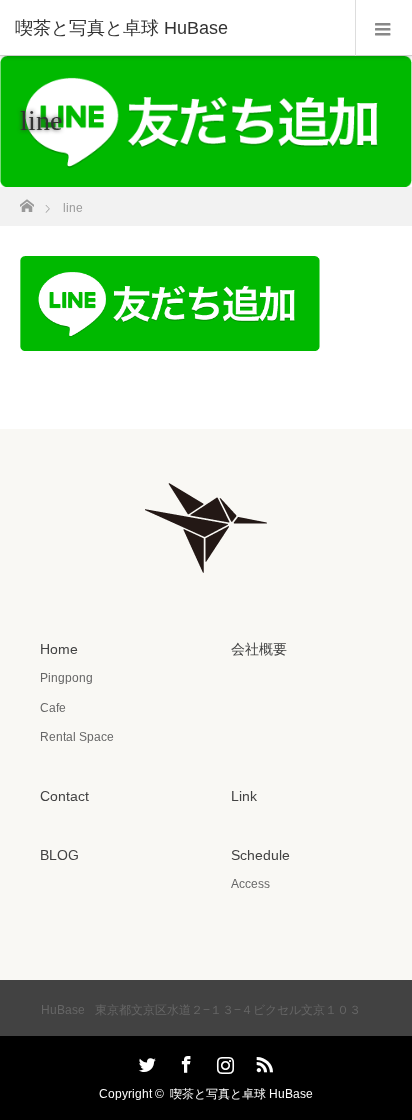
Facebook (184, 1061)
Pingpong (66, 678)
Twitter (145, 1061)
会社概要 (259, 649)
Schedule (260, 855)
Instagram (223, 1061)
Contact (64, 796)
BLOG (59, 855)
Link (244, 796)
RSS (262, 1061)
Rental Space (77, 737)
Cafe (53, 708)
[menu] (383, 28)
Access (250, 884)
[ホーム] (26, 200)
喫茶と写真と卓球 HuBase (241, 1094)
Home (59, 649)
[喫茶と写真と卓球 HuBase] (176, 28)
